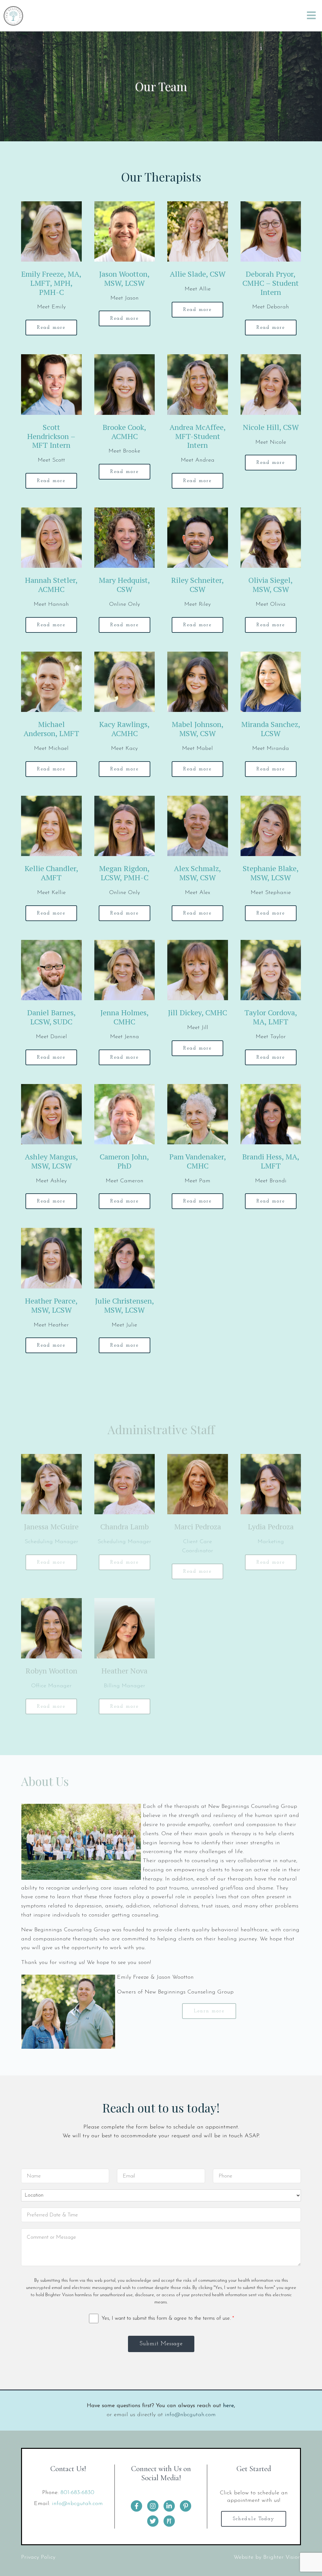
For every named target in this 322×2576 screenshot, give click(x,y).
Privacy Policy (38, 2557)
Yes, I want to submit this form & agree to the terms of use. (168, 2318)
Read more (51, 328)
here (228, 2406)
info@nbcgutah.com (190, 2415)
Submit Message (161, 2344)
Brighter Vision (282, 2557)
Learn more (209, 2011)
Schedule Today (254, 2519)
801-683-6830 (77, 2493)
